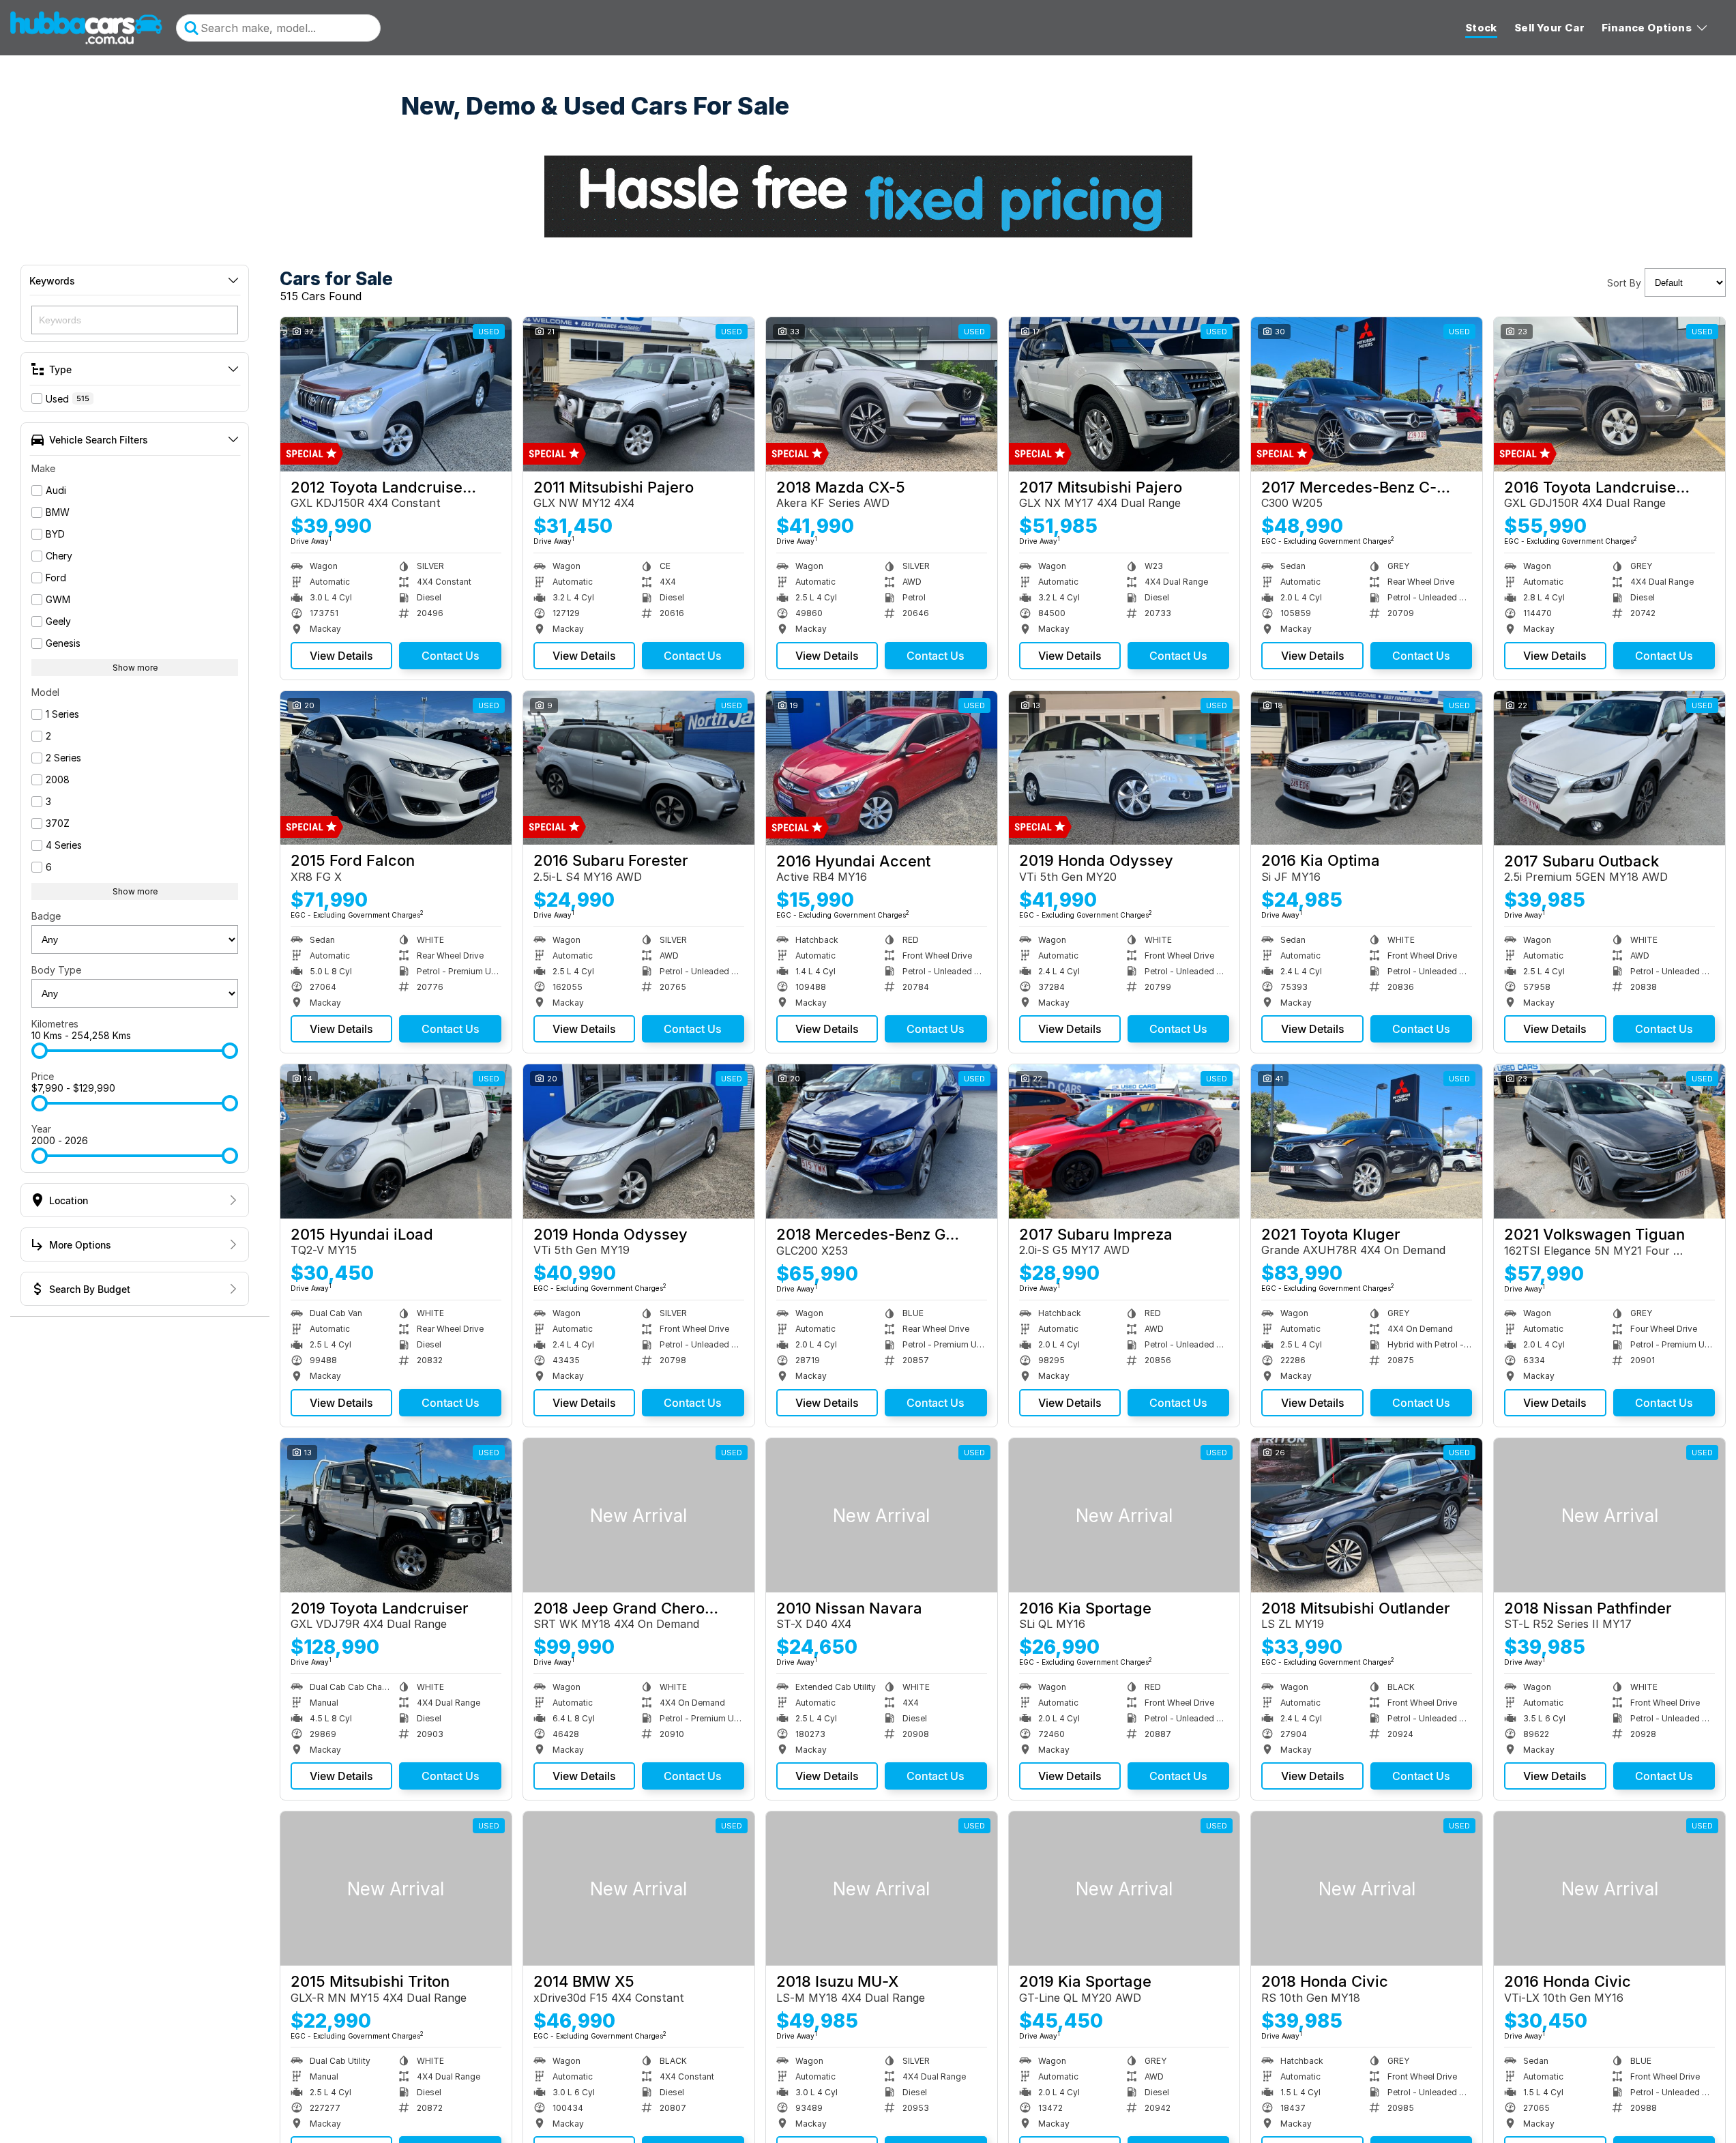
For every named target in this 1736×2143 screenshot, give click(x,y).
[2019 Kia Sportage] (1124, 1889)
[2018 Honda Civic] (1367, 1889)
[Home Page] (86, 28)
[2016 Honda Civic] (1609, 1889)
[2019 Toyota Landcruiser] (396, 1515)
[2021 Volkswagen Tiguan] (1609, 1141)
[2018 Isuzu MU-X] (882, 1889)
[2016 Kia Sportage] (1124, 1515)
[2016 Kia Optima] (1367, 768)
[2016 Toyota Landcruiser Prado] (1609, 394)
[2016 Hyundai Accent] (882, 768)
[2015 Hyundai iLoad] (396, 1141)
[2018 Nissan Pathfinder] (1609, 1515)
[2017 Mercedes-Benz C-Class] (1367, 394)
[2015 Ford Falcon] (396, 768)
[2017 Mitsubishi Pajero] (1124, 394)
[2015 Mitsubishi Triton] (396, 1889)
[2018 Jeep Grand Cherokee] (639, 1515)
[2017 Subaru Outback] (1609, 768)
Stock (1481, 28)
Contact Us (451, 656)
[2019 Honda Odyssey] (1124, 768)
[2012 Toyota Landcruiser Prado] (396, 394)
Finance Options (1647, 28)
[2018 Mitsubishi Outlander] (1367, 1515)
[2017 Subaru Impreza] (1124, 1141)
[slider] (40, 1051)
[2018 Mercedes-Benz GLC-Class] (882, 1141)
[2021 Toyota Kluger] (1367, 1141)
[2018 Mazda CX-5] (882, 394)
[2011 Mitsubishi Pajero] (639, 394)
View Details (341, 656)
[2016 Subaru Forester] (639, 768)
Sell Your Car (1549, 28)
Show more (135, 668)
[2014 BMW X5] (639, 1889)
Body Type (56, 970)
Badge (46, 916)
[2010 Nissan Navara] (882, 1515)
